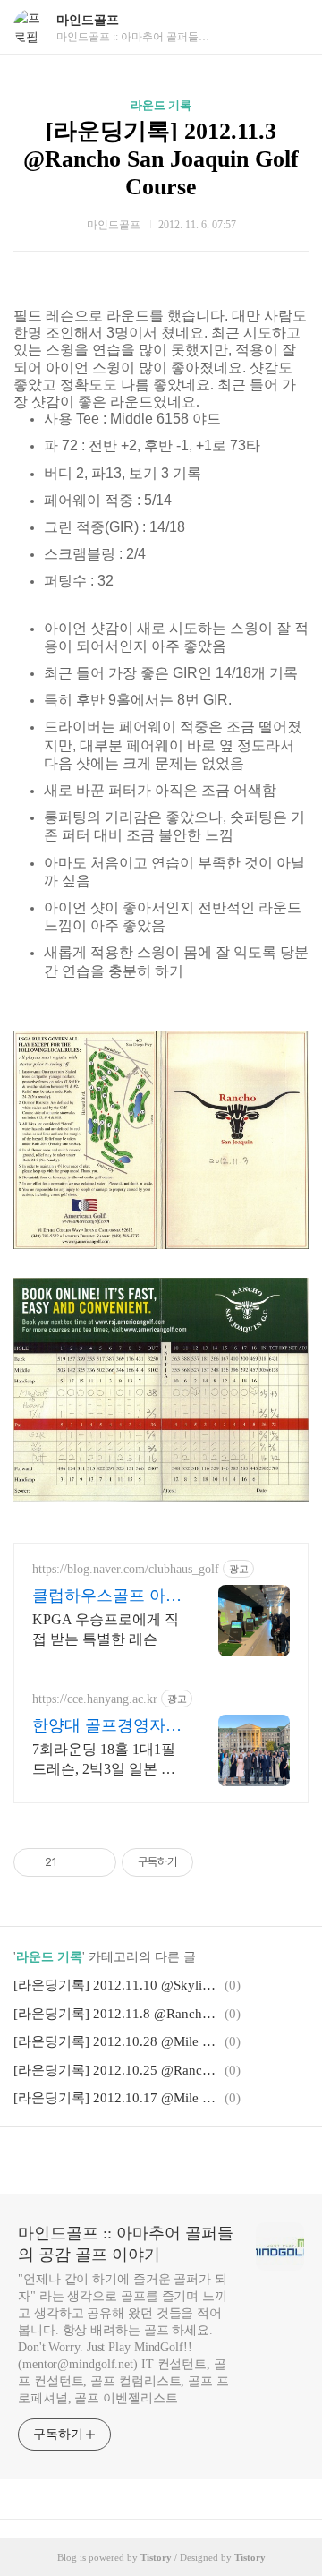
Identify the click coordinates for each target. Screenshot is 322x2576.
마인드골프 (88, 20)
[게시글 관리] (96, 1862)
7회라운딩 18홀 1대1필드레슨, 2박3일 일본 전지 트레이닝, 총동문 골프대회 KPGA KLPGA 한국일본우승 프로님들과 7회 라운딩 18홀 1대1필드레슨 (107, 1760)
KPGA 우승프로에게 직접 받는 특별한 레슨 (106, 1629)
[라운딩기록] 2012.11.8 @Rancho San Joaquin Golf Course (116, 2014)
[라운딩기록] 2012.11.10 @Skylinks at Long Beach (116, 1985)
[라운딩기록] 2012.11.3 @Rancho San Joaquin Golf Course (161, 159)
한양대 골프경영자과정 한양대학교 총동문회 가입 (107, 1726)
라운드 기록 (161, 105)
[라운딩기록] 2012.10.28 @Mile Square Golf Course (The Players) (116, 2041)
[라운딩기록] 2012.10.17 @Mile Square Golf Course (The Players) (116, 2098)
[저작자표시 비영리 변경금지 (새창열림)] (217, 1862)
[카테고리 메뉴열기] (291, 27)
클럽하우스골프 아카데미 (107, 1596)
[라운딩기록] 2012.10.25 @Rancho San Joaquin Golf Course (116, 2070)
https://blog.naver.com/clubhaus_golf (126, 1569)
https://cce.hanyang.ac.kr (95, 1699)
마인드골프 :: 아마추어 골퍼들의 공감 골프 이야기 (126, 2244)
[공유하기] (74, 1862)
